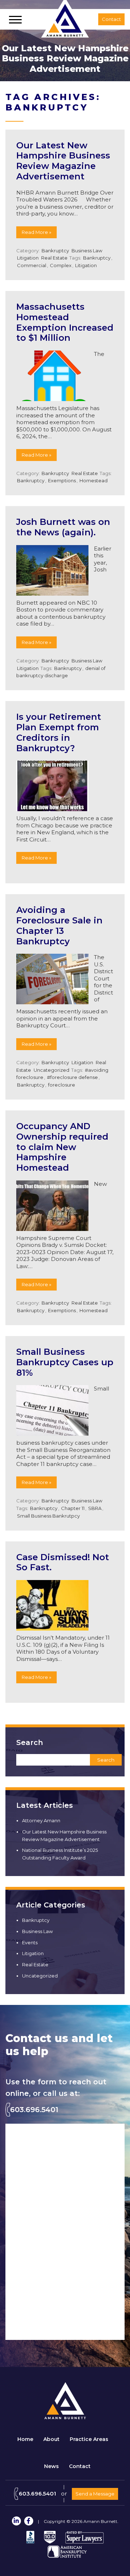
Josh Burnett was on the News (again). (63, 527)
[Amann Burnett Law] (65, 2417)
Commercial (32, 265)
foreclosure (62, 1085)
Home (25, 2439)
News (51, 2466)
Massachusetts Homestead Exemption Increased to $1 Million (65, 322)
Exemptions (62, 480)
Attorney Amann (41, 1820)
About (51, 2439)
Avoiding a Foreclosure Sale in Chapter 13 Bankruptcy (59, 925)
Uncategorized (51, 1070)
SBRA (95, 1508)
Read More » (36, 232)
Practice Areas (89, 2439)
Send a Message (95, 2494)
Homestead (94, 480)
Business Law (87, 251)
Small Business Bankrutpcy (48, 1516)
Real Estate (54, 258)
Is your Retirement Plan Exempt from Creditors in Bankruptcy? (59, 732)
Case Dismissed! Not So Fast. (63, 1562)
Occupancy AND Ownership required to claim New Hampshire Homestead (62, 1147)
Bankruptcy (55, 251)
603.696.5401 (34, 2110)
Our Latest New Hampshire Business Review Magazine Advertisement (63, 161)
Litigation (28, 258)
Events (30, 1942)
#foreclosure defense (72, 1077)
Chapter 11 (73, 1508)
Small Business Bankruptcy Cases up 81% (65, 1362)
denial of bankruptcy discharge (61, 672)
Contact (80, 2466)
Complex (61, 265)
